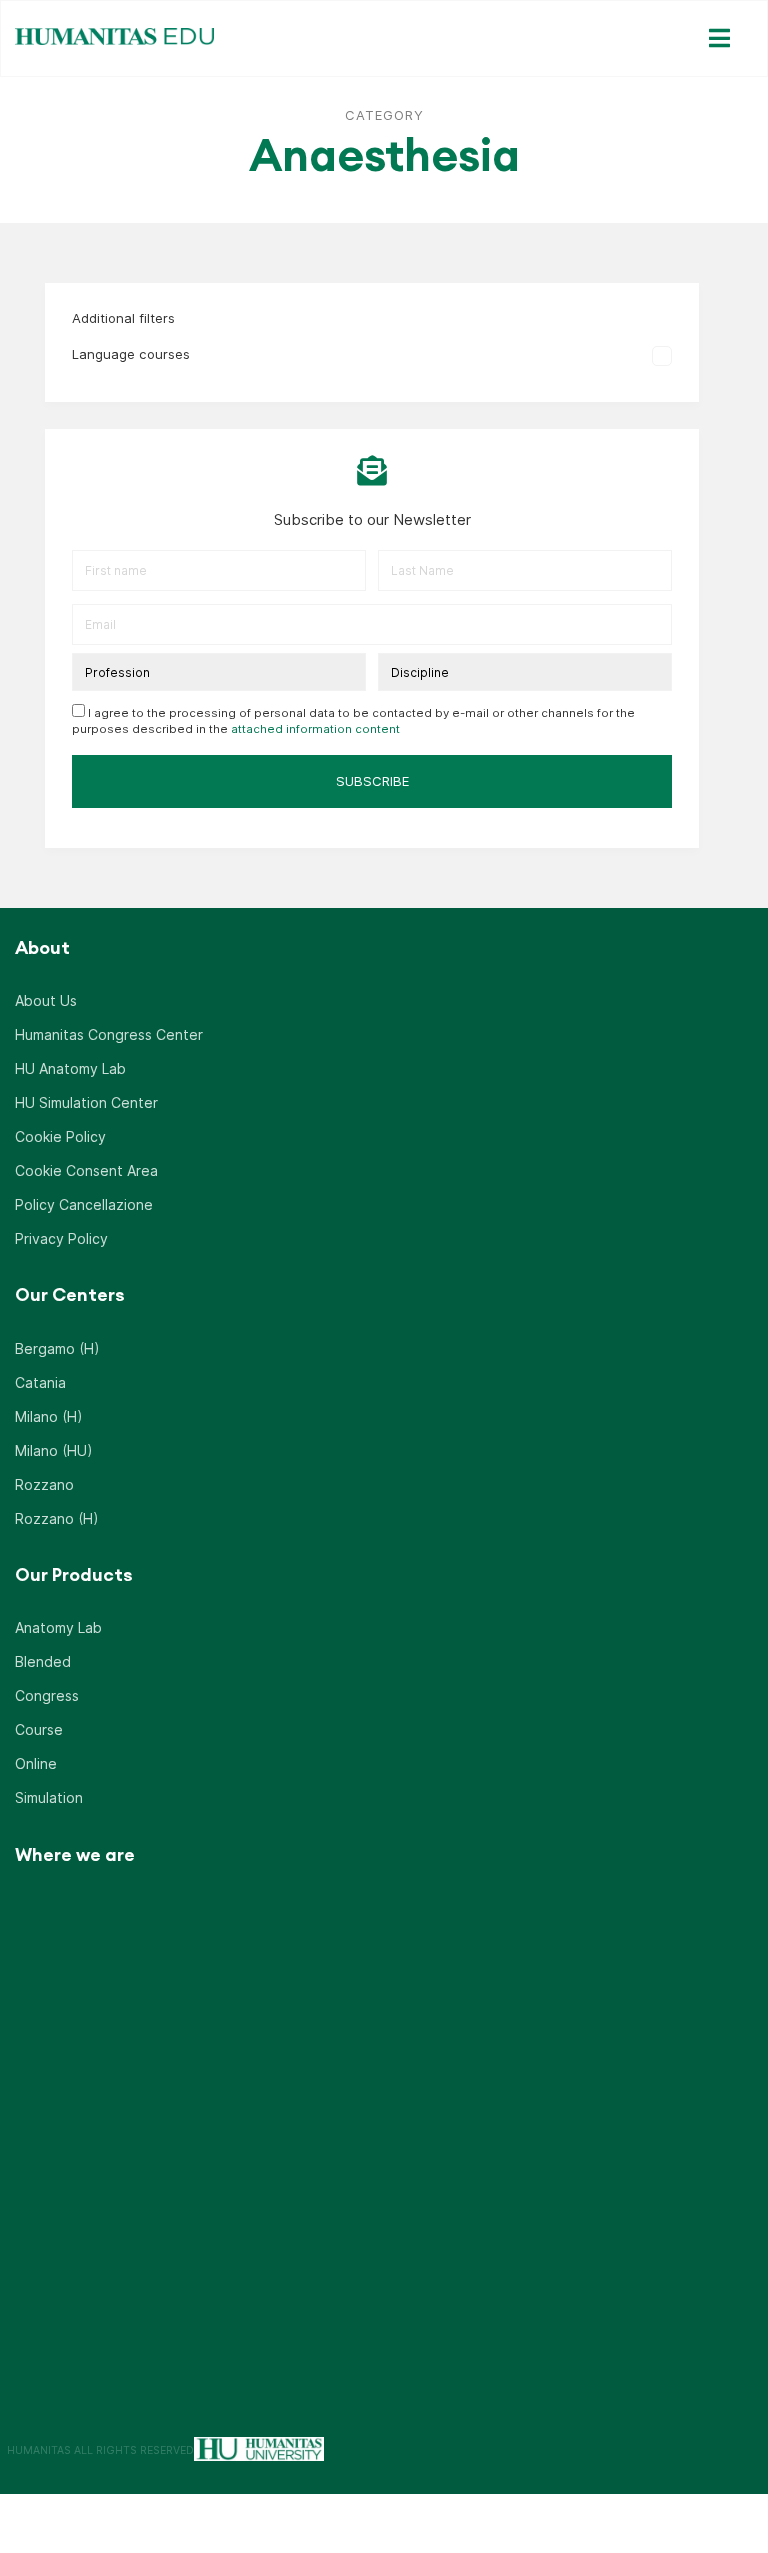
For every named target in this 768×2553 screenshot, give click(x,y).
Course (39, 1729)
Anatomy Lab (58, 1627)
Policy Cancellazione (84, 1204)
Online (36, 1763)
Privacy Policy (61, 1238)
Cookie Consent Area (86, 1170)
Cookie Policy (60, 1136)
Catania (40, 1382)
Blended (43, 1661)
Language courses (131, 354)
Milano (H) (49, 1416)
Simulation (49, 1797)
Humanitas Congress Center (109, 1034)
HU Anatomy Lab (70, 1068)
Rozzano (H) (57, 1518)
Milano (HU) (54, 1450)
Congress (47, 1695)
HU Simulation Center (86, 1102)
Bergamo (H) (57, 1348)
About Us (46, 1000)
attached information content (315, 729)
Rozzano (44, 1484)
